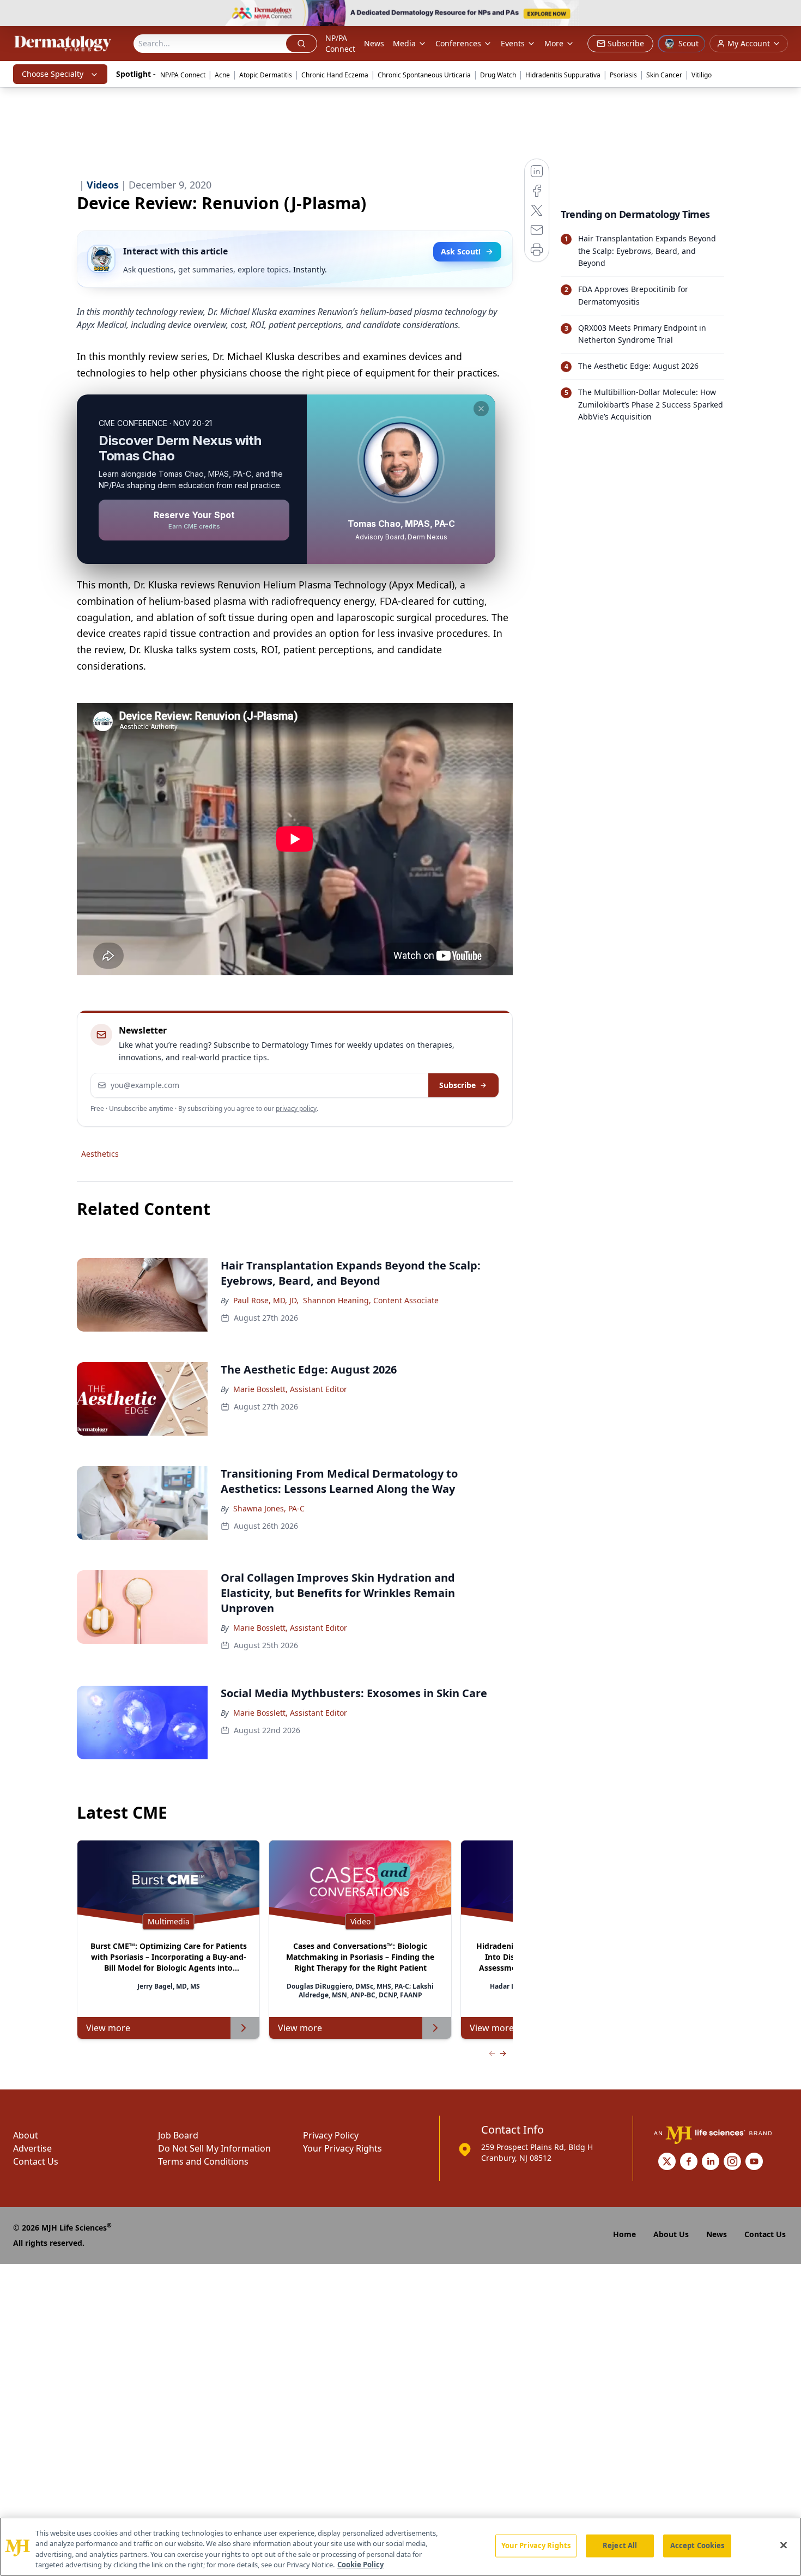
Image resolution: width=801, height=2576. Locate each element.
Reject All (620, 2545)
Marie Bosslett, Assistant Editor (290, 1389)
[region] (400, 2547)
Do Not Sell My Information (214, 2148)
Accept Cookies (697, 2545)
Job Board (178, 2135)
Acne (222, 75)
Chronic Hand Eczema (335, 75)
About (26, 2135)
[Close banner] (787, 14)
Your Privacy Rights (342, 2148)
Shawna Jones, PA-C (269, 1508)
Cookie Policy (360, 2565)
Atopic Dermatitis (266, 75)
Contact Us (36, 2161)
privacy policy (296, 1108)
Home (624, 2234)
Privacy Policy (331, 2135)
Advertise (32, 2148)
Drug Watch (498, 75)
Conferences (458, 43)
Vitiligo (702, 75)
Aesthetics (100, 1154)
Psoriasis (623, 75)
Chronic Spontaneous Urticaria (424, 75)
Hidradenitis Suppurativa (563, 75)
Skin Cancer (664, 75)
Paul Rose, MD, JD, (266, 1300)
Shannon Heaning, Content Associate (371, 1300)
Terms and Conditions (203, 2161)
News (374, 43)
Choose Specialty (53, 74)
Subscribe (457, 1085)
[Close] (784, 2545)
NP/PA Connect (340, 43)
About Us (671, 2234)
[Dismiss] (481, 409)
